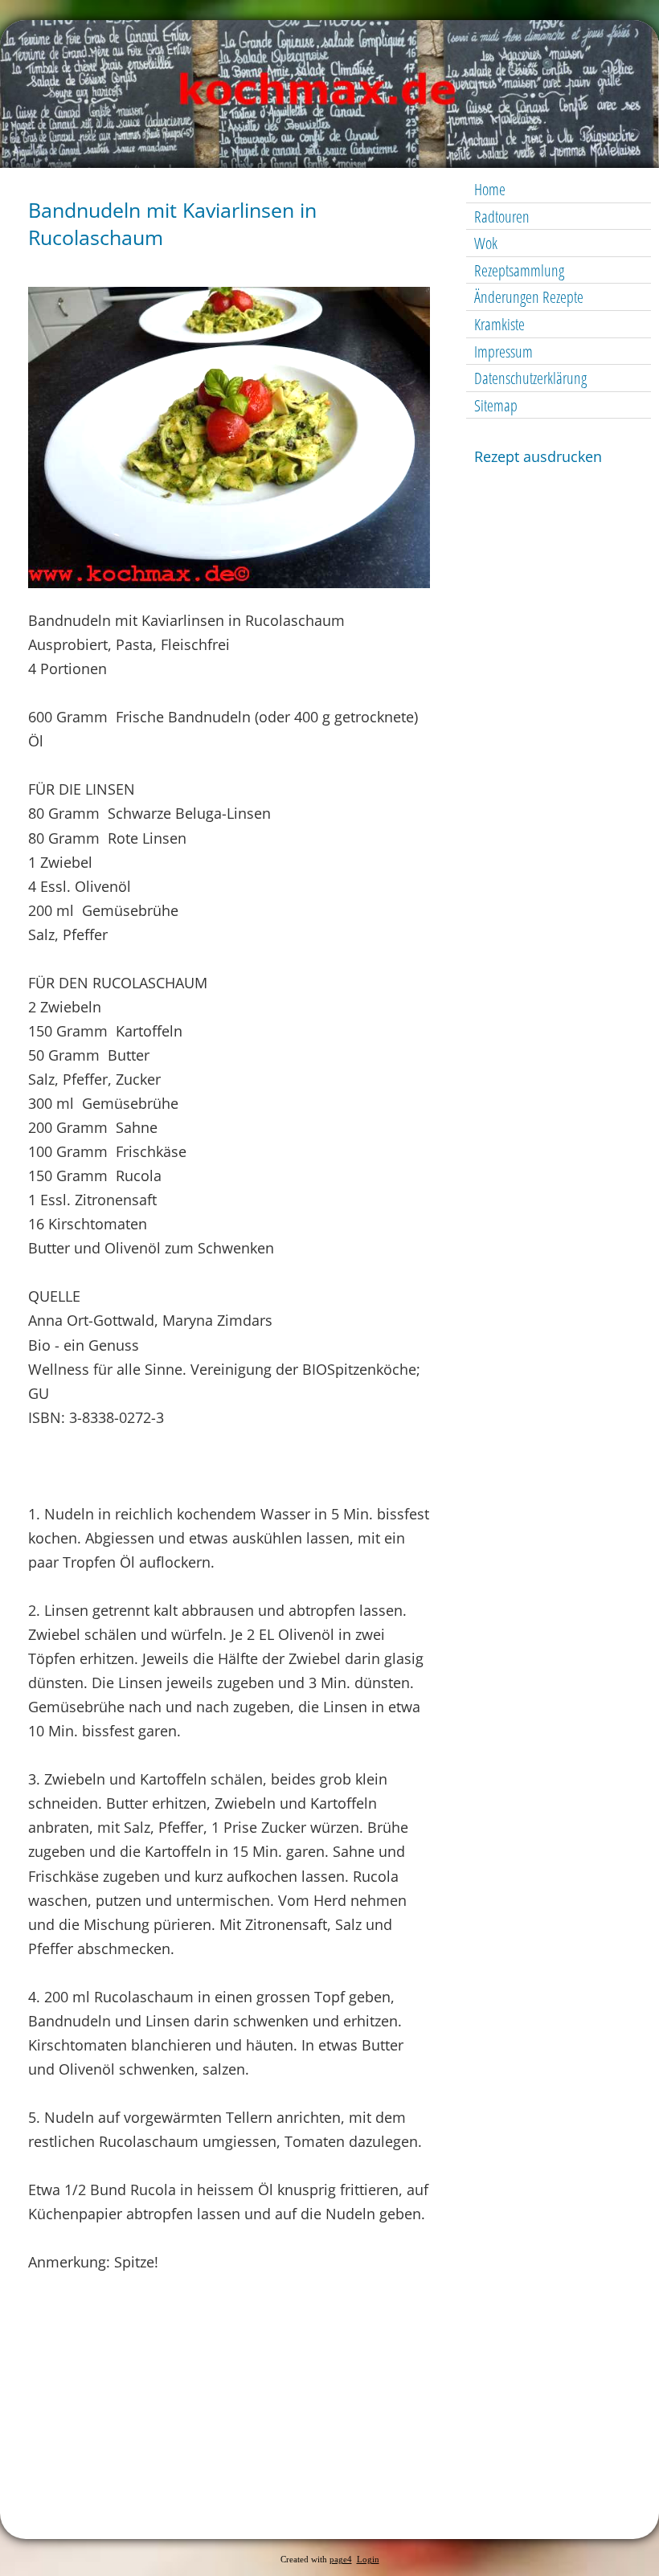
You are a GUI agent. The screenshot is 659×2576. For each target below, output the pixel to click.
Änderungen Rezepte (529, 297)
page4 (341, 2560)
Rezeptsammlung (519, 270)
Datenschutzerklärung (530, 378)
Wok (486, 243)
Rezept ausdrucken (538, 456)
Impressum (503, 352)
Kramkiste (499, 324)
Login (368, 2560)
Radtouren (502, 217)
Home (490, 189)
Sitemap (496, 405)
